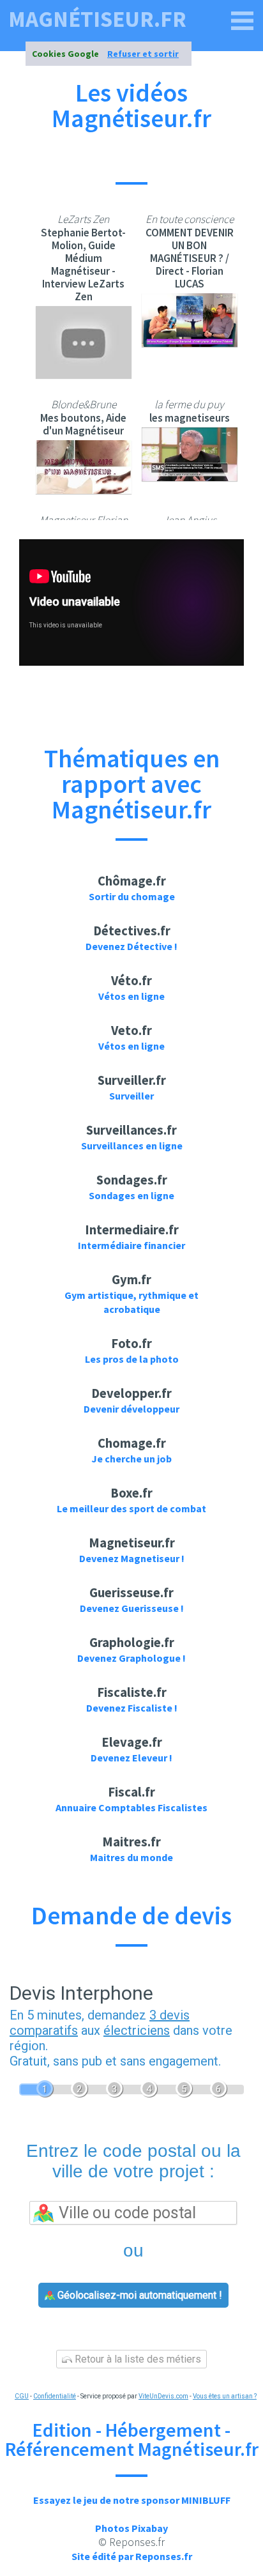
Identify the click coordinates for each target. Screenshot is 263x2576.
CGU (22, 2396)
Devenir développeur (131, 1409)
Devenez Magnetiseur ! (132, 1558)
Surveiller (131, 1096)
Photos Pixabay (131, 2528)
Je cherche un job (131, 1459)
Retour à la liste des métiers (137, 2359)
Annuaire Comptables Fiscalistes (131, 1807)
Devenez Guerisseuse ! (132, 1608)
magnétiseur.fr (97, 19)
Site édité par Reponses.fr (132, 2556)
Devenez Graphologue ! (131, 1658)
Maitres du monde (131, 1857)
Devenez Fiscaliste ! (132, 1708)
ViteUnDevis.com (163, 2396)
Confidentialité (55, 2396)
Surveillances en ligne (132, 1146)
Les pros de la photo (132, 1359)
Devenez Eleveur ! (131, 1758)
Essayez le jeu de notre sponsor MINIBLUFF (132, 2500)
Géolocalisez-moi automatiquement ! (139, 2295)
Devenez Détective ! (131, 946)
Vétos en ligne (131, 996)
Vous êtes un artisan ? (225, 2396)
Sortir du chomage (132, 896)
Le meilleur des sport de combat (131, 1508)
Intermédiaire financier (131, 1245)
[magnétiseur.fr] (243, 21)
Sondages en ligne (131, 1195)
